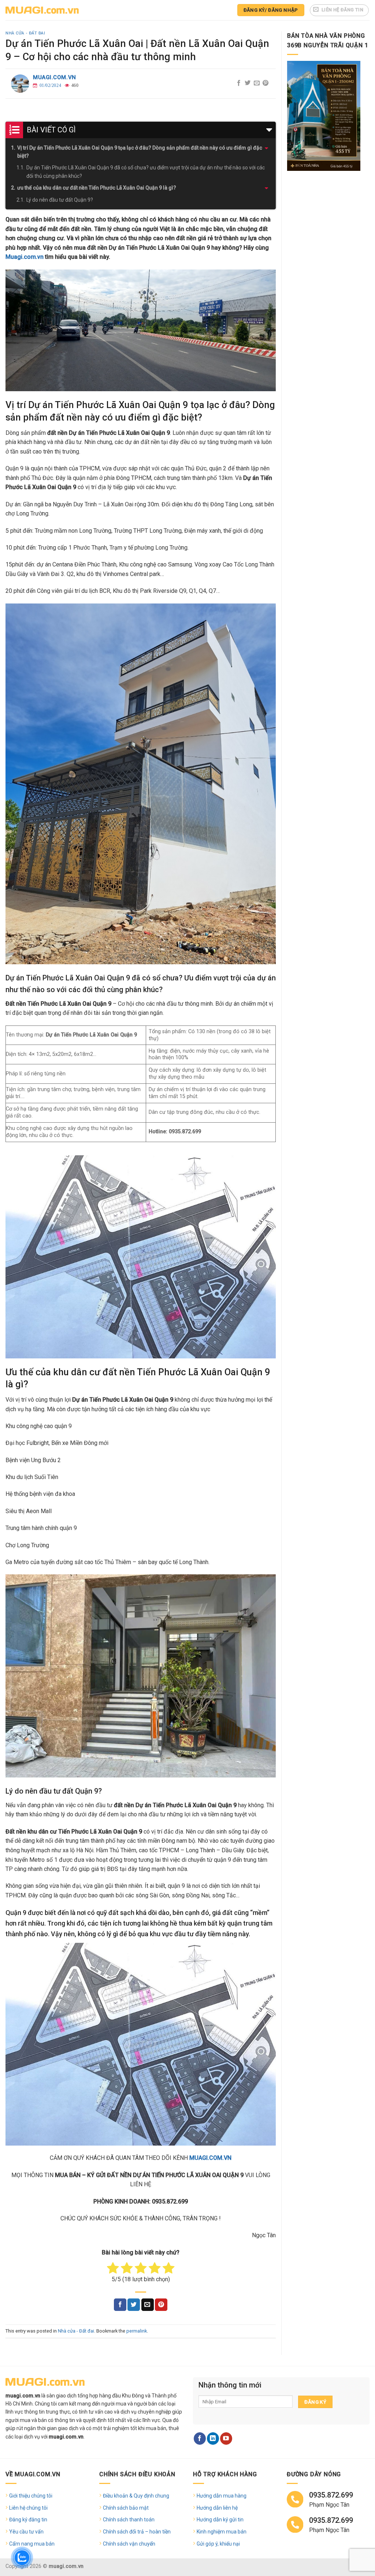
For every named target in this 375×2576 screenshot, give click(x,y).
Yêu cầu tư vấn (26, 2532)
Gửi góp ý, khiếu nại (218, 2544)
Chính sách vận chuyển (129, 2544)
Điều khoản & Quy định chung (136, 2496)
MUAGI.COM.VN (210, 2158)
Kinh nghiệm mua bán (222, 2532)
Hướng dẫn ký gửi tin (220, 2520)
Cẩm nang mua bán (32, 2544)
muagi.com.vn (55, 77)
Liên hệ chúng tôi (28, 2508)
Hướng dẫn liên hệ (217, 2508)
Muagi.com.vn (25, 257)
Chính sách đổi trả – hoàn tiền (137, 2532)
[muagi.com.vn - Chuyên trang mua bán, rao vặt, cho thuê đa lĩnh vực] (42, 10)
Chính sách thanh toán (129, 2520)
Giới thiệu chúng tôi (31, 2496)
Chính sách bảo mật (126, 2508)
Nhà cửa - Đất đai (25, 33)
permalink (137, 2331)
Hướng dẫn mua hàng (222, 2496)
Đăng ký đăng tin (28, 2520)
